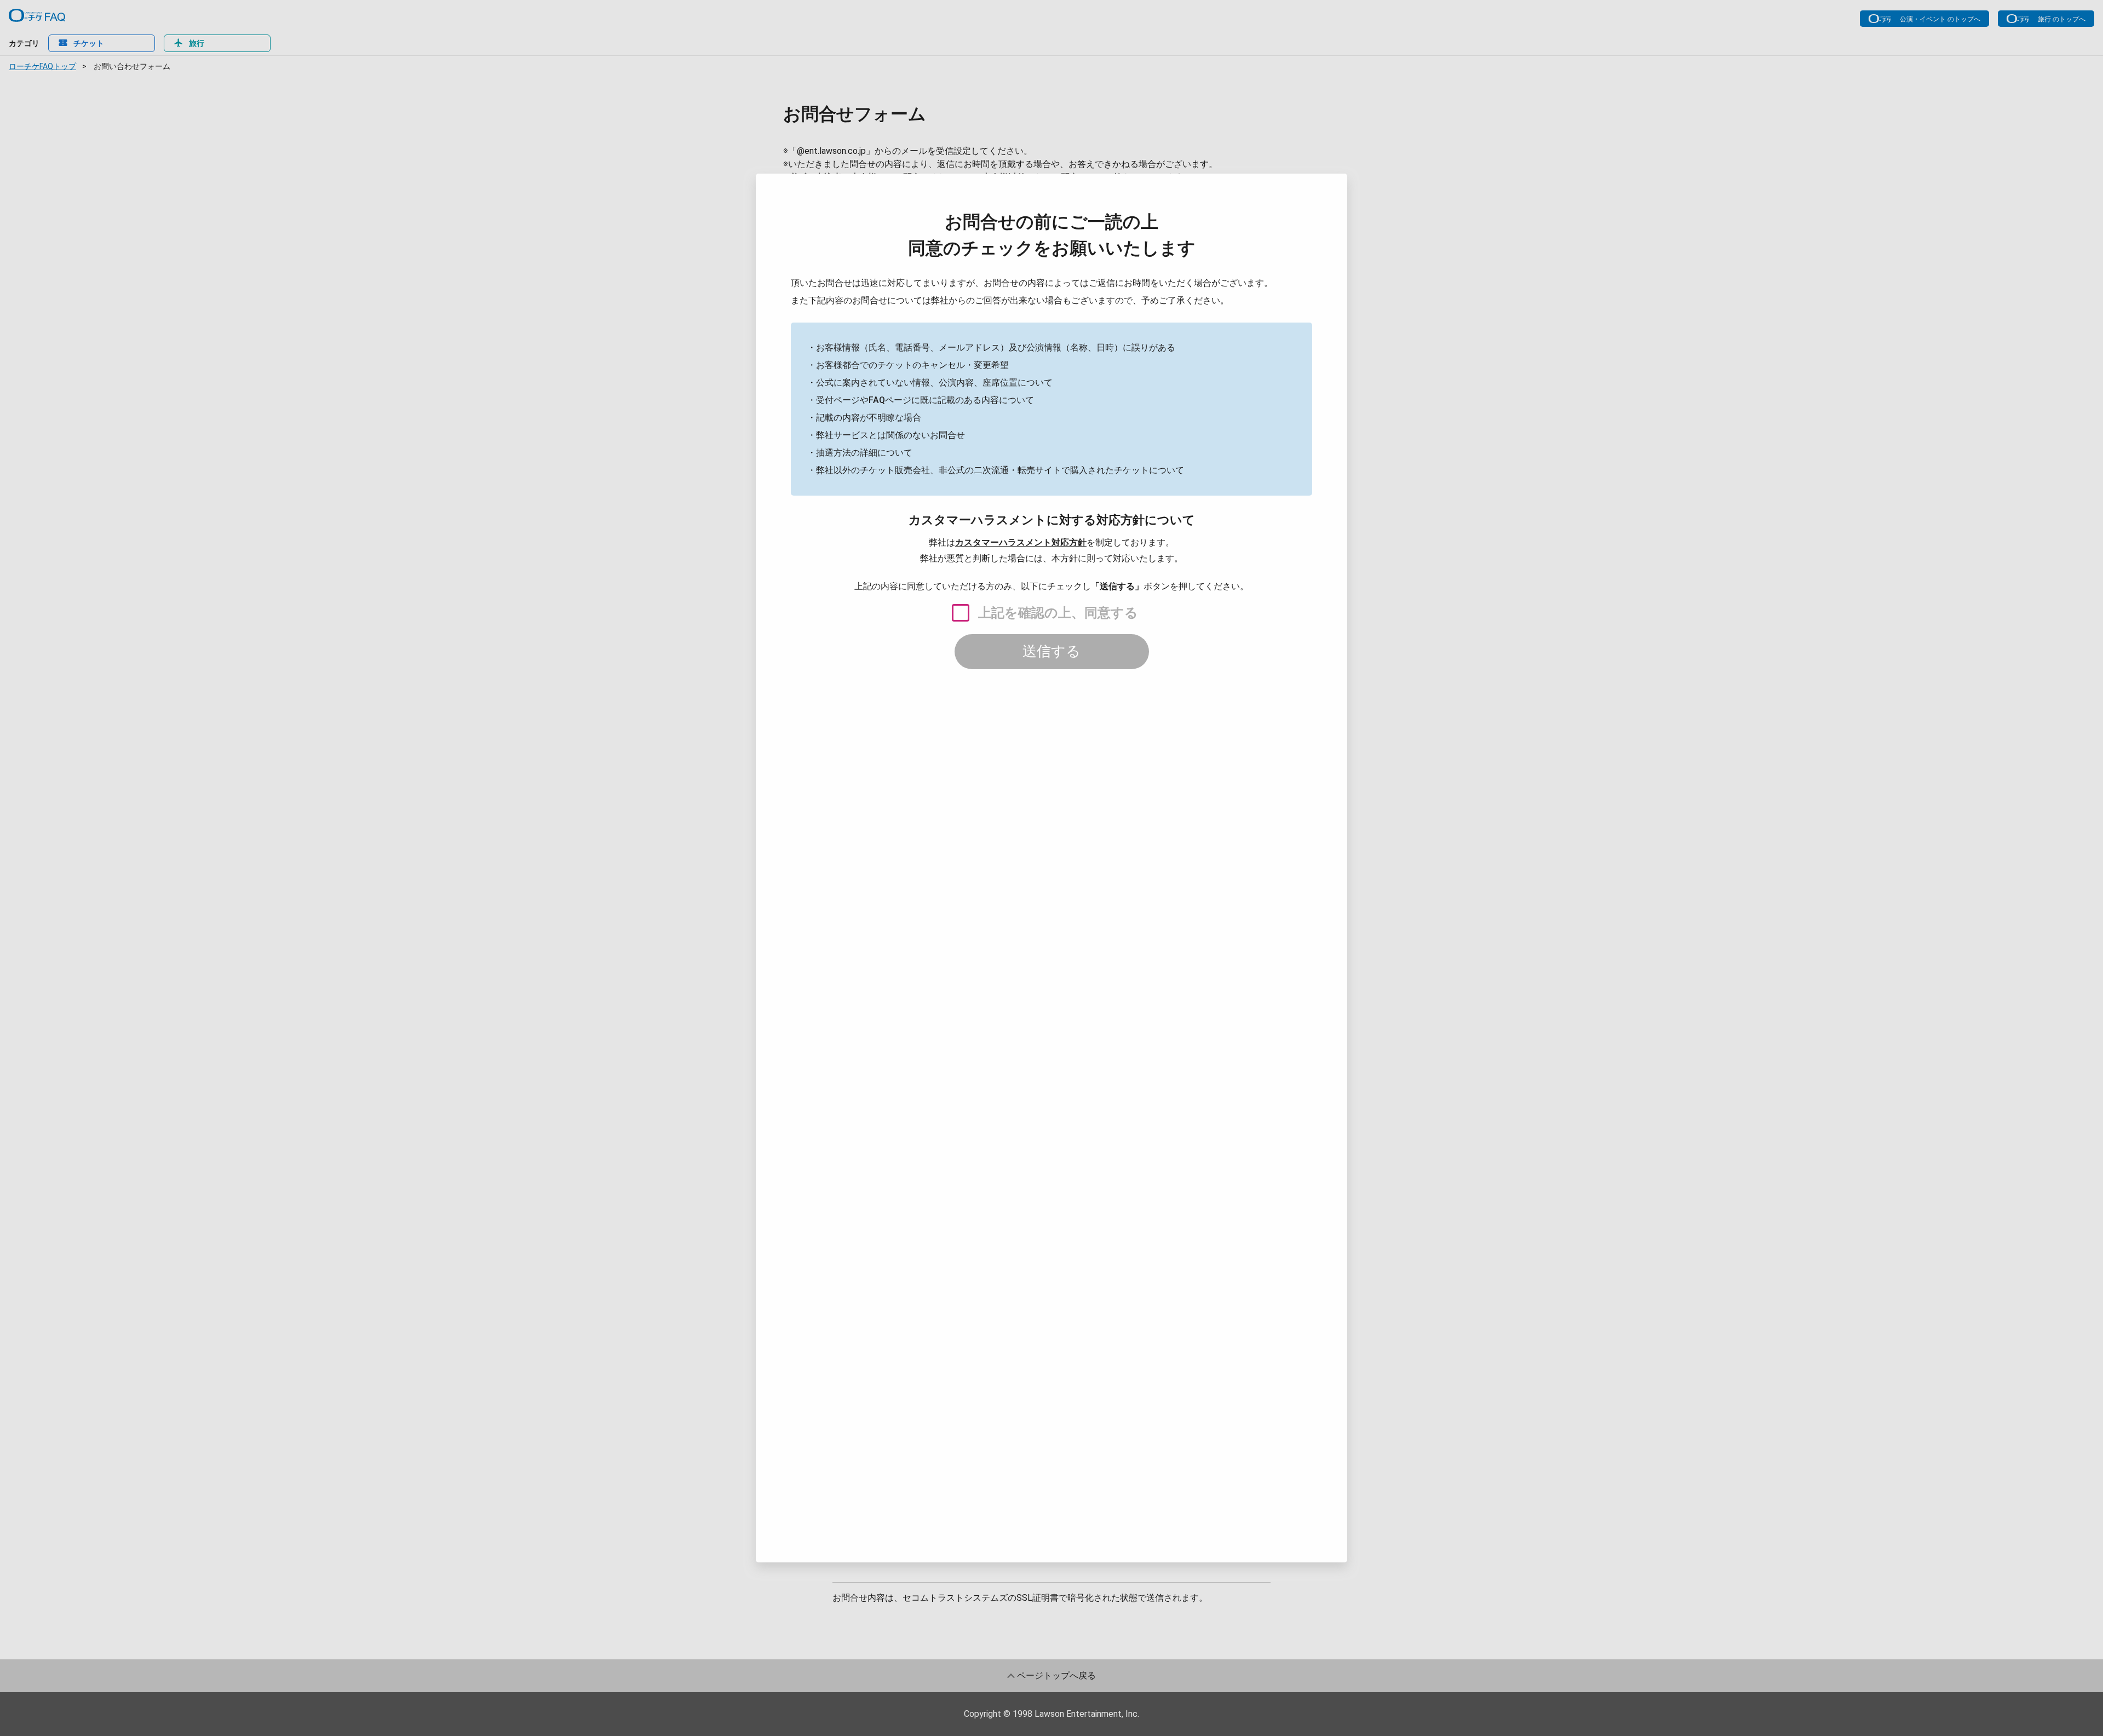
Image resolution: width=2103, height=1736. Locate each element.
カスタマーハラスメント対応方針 (1021, 542)
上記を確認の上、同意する (1058, 613)
